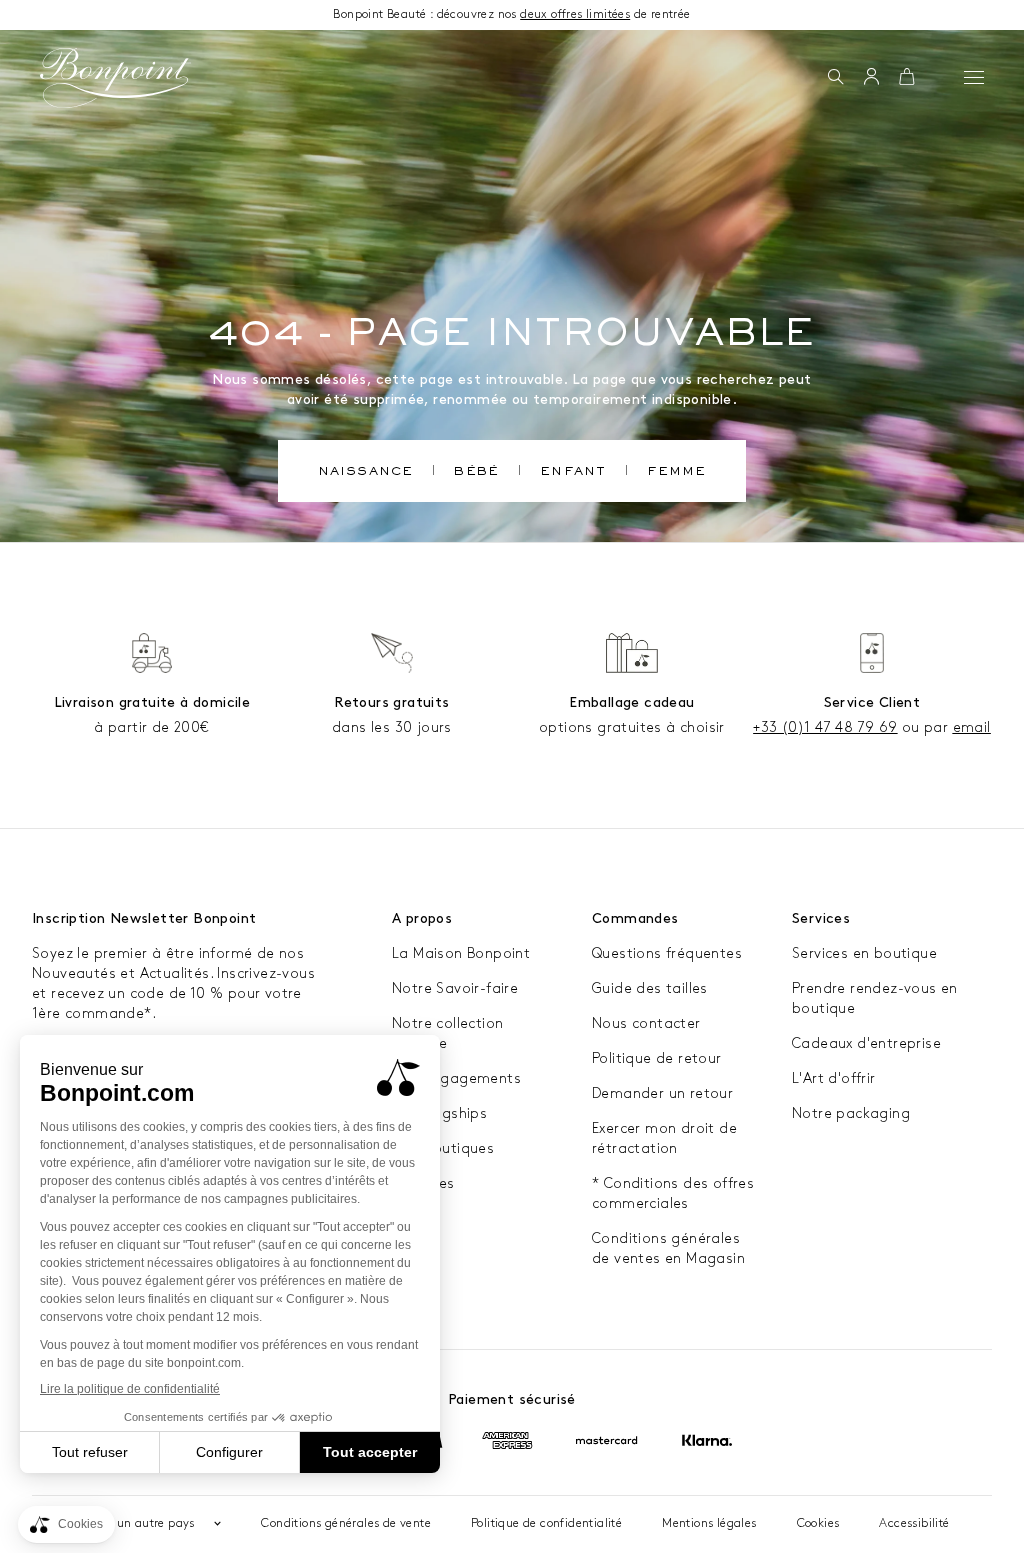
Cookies (818, 1523)
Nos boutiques (443, 1148)
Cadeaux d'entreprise (866, 1043)
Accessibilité (914, 1523)
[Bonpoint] (116, 78)
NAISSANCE (366, 473)
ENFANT (573, 473)
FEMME (676, 473)
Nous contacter (646, 1023)
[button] (835, 78)
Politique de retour (657, 1058)
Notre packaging (851, 1113)
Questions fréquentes (667, 953)
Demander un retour (662, 1093)
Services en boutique (864, 953)
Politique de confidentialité (546, 1523)
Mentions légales (709, 1523)
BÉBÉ (476, 473)
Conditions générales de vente (346, 1523)
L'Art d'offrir (834, 1078)
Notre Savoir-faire (455, 988)
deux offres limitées (575, 14)
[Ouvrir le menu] (974, 77)
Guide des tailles (650, 988)
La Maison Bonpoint (461, 953)
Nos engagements (456, 1078)
